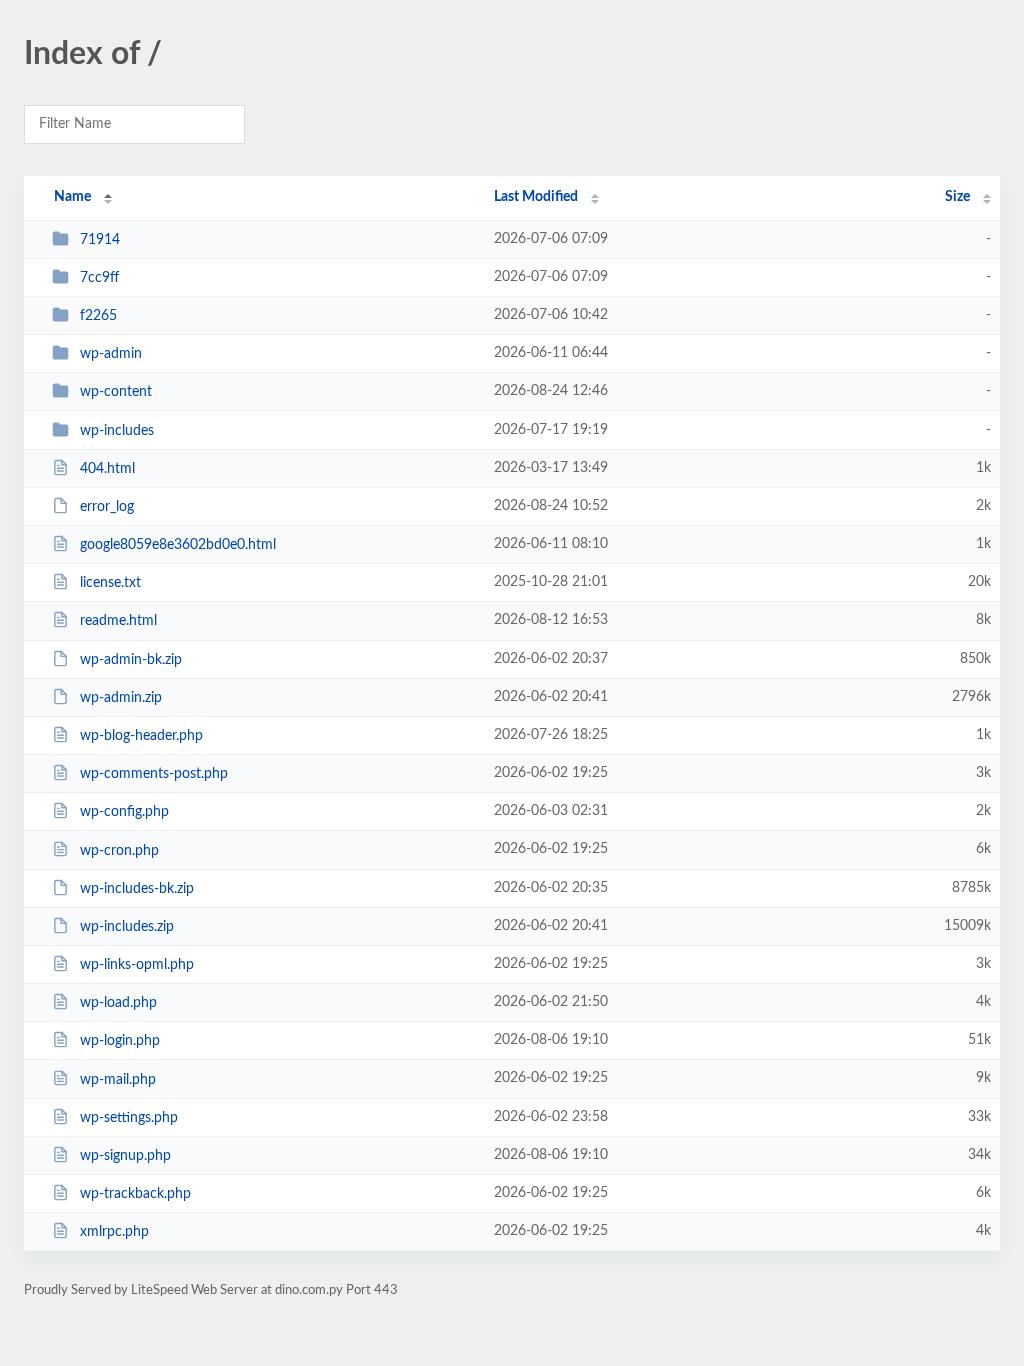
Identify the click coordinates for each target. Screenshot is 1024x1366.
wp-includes (117, 431)
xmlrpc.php (114, 1232)
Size (957, 197)
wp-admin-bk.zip (131, 660)
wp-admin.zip (121, 698)
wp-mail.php (118, 1079)
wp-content (116, 392)
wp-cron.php (119, 850)
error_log (107, 507)
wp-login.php (120, 1041)
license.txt (110, 583)
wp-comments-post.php (154, 774)
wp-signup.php (125, 1156)
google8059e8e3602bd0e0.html (178, 545)
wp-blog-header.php (141, 736)
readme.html (118, 621)
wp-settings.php (129, 1118)
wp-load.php (118, 1003)
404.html (107, 469)
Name (72, 197)
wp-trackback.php (135, 1194)
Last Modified (536, 197)
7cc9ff (99, 278)
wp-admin (111, 354)
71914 (100, 240)
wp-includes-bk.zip (137, 889)
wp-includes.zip (127, 927)
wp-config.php (124, 812)
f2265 (98, 316)
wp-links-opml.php (137, 965)
